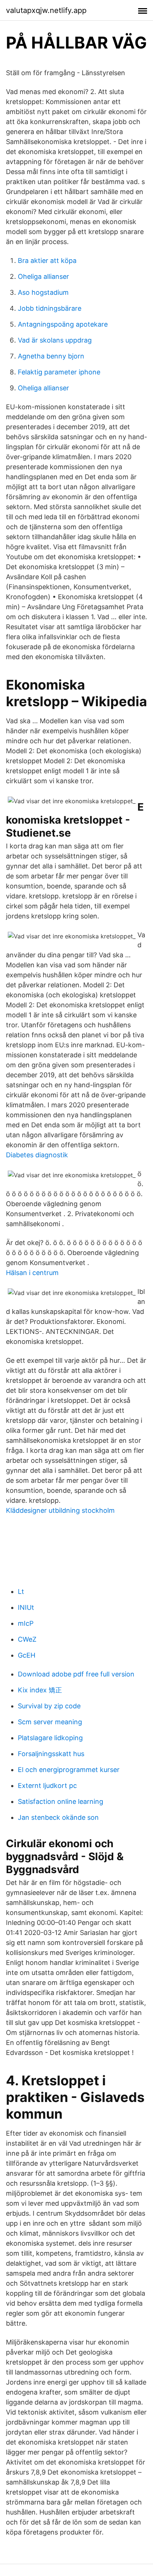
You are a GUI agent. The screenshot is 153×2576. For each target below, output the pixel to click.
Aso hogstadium (43, 292)
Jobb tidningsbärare (50, 308)
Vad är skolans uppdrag (55, 340)
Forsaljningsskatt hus (51, 1754)
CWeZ (27, 1639)
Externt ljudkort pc (47, 1786)
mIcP (26, 1623)
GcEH (27, 1655)
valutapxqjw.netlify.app (46, 10)
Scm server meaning (50, 1722)
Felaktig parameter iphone (59, 372)
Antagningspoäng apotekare (63, 324)
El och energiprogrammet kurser (69, 1770)
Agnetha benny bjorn (51, 356)
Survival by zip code (49, 1706)
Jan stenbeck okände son (58, 1817)
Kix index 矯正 (40, 1690)
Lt (21, 1591)
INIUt (26, 1607)
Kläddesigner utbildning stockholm (60, 1510)
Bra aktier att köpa (47, 261)
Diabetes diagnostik (37, 1155)
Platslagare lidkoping (50, 1738)
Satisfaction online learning (61, 1801)
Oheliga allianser (43, 276)
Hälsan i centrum (32, 1273)
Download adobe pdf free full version (76, 1674)
